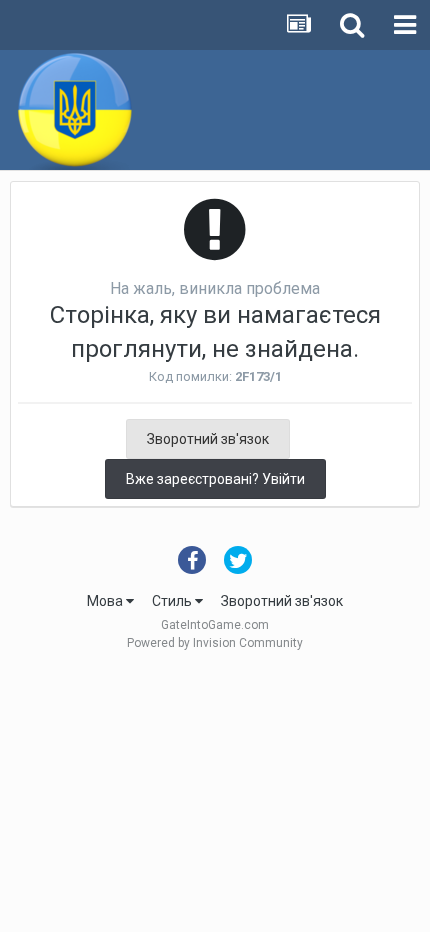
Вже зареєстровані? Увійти (215, 479)
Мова (106, 601)
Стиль (173, 601)
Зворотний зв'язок (208, 439)
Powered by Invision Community (215, 643)
